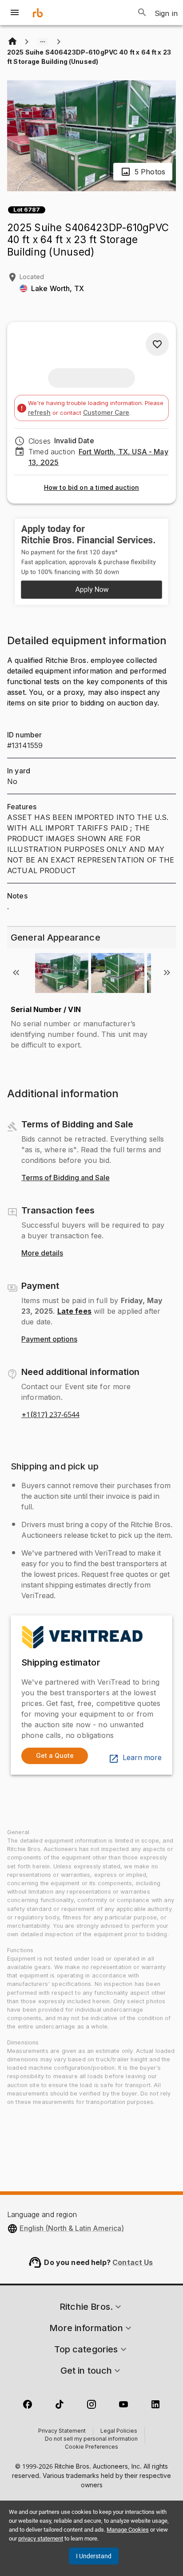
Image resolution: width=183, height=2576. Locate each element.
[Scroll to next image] (167, 973)
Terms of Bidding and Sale (66, 1178)
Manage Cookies (128, 2530)
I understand (94, 2556)
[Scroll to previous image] (16, 973)
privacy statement (41, 2539)
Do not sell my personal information (91, 2439)
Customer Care (106, 412)
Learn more (142, 1758)
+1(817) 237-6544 (50, 1415)
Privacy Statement (62, 2431)
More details (42, 1253)
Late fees (74, 1311)
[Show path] (43, 42)
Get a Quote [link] (55, 1755)
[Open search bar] (142, 12)
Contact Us (133, 2262)
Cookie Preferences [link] (91, 2447)
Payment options (49, 1339)
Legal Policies (119, 2431)
